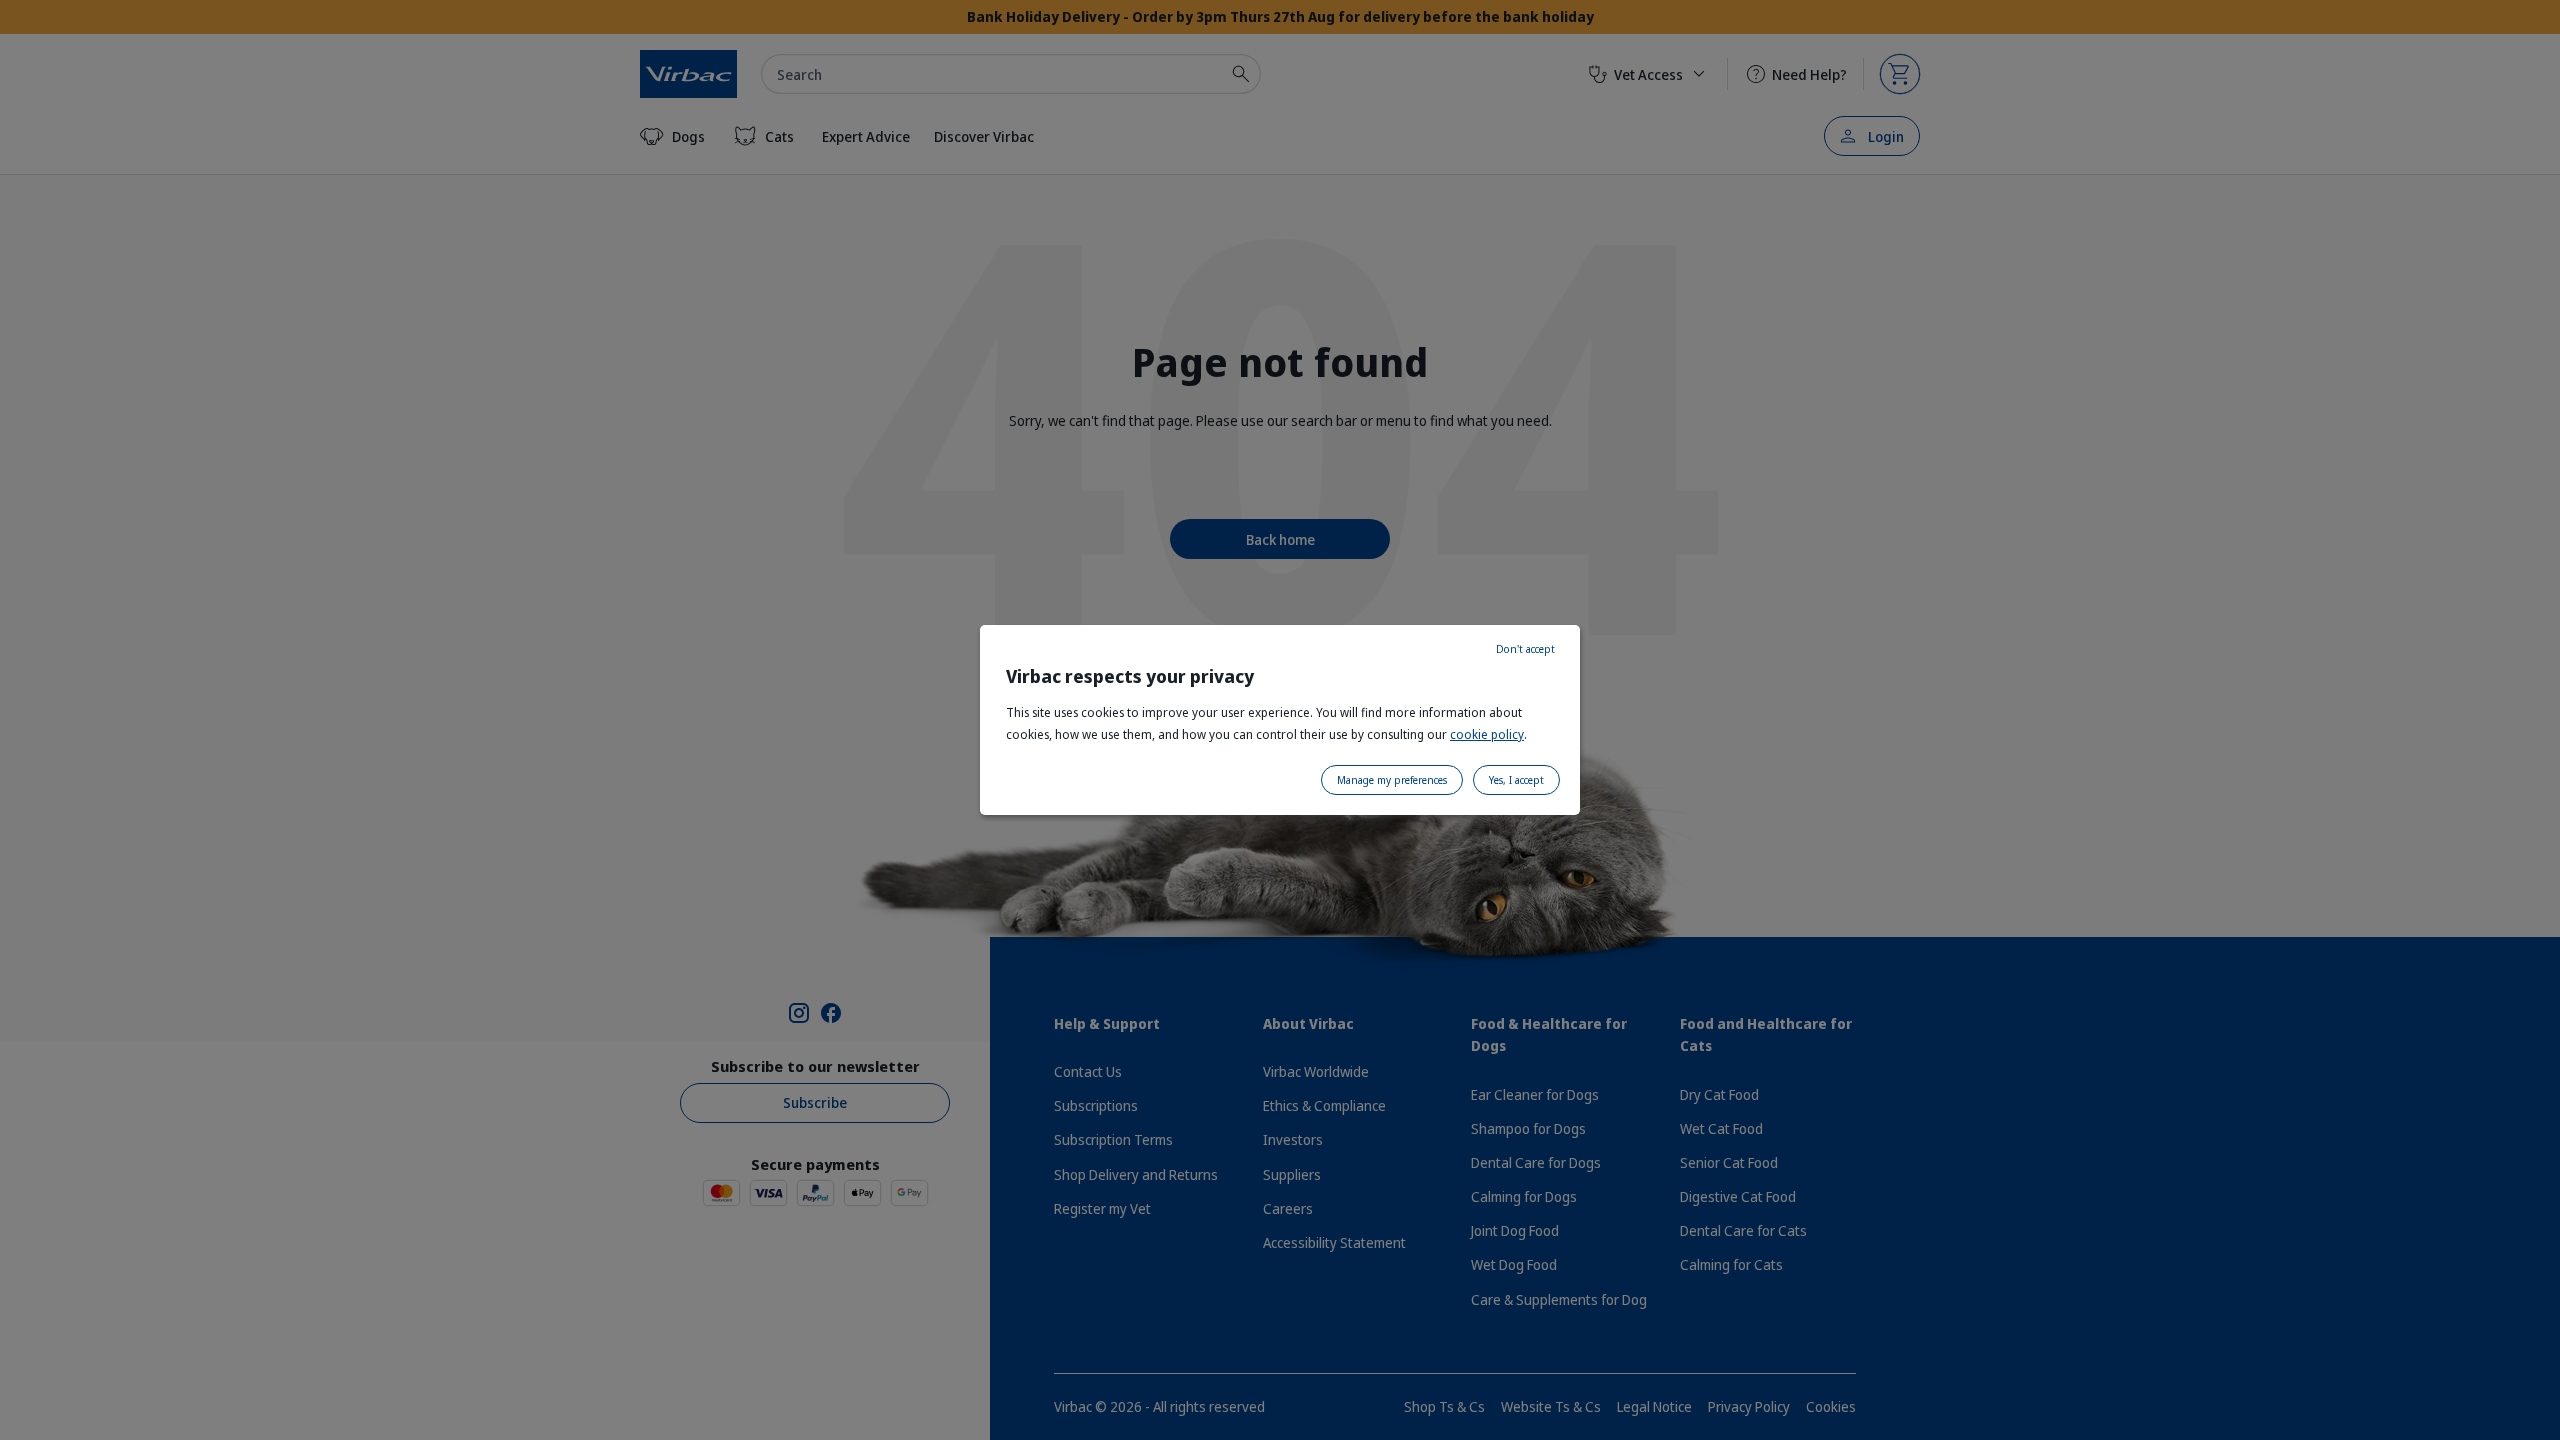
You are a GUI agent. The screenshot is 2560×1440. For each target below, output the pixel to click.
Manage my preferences (1392, 780)
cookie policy (1487, 734)
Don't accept (1525, 649)
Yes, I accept (1516, 780)
